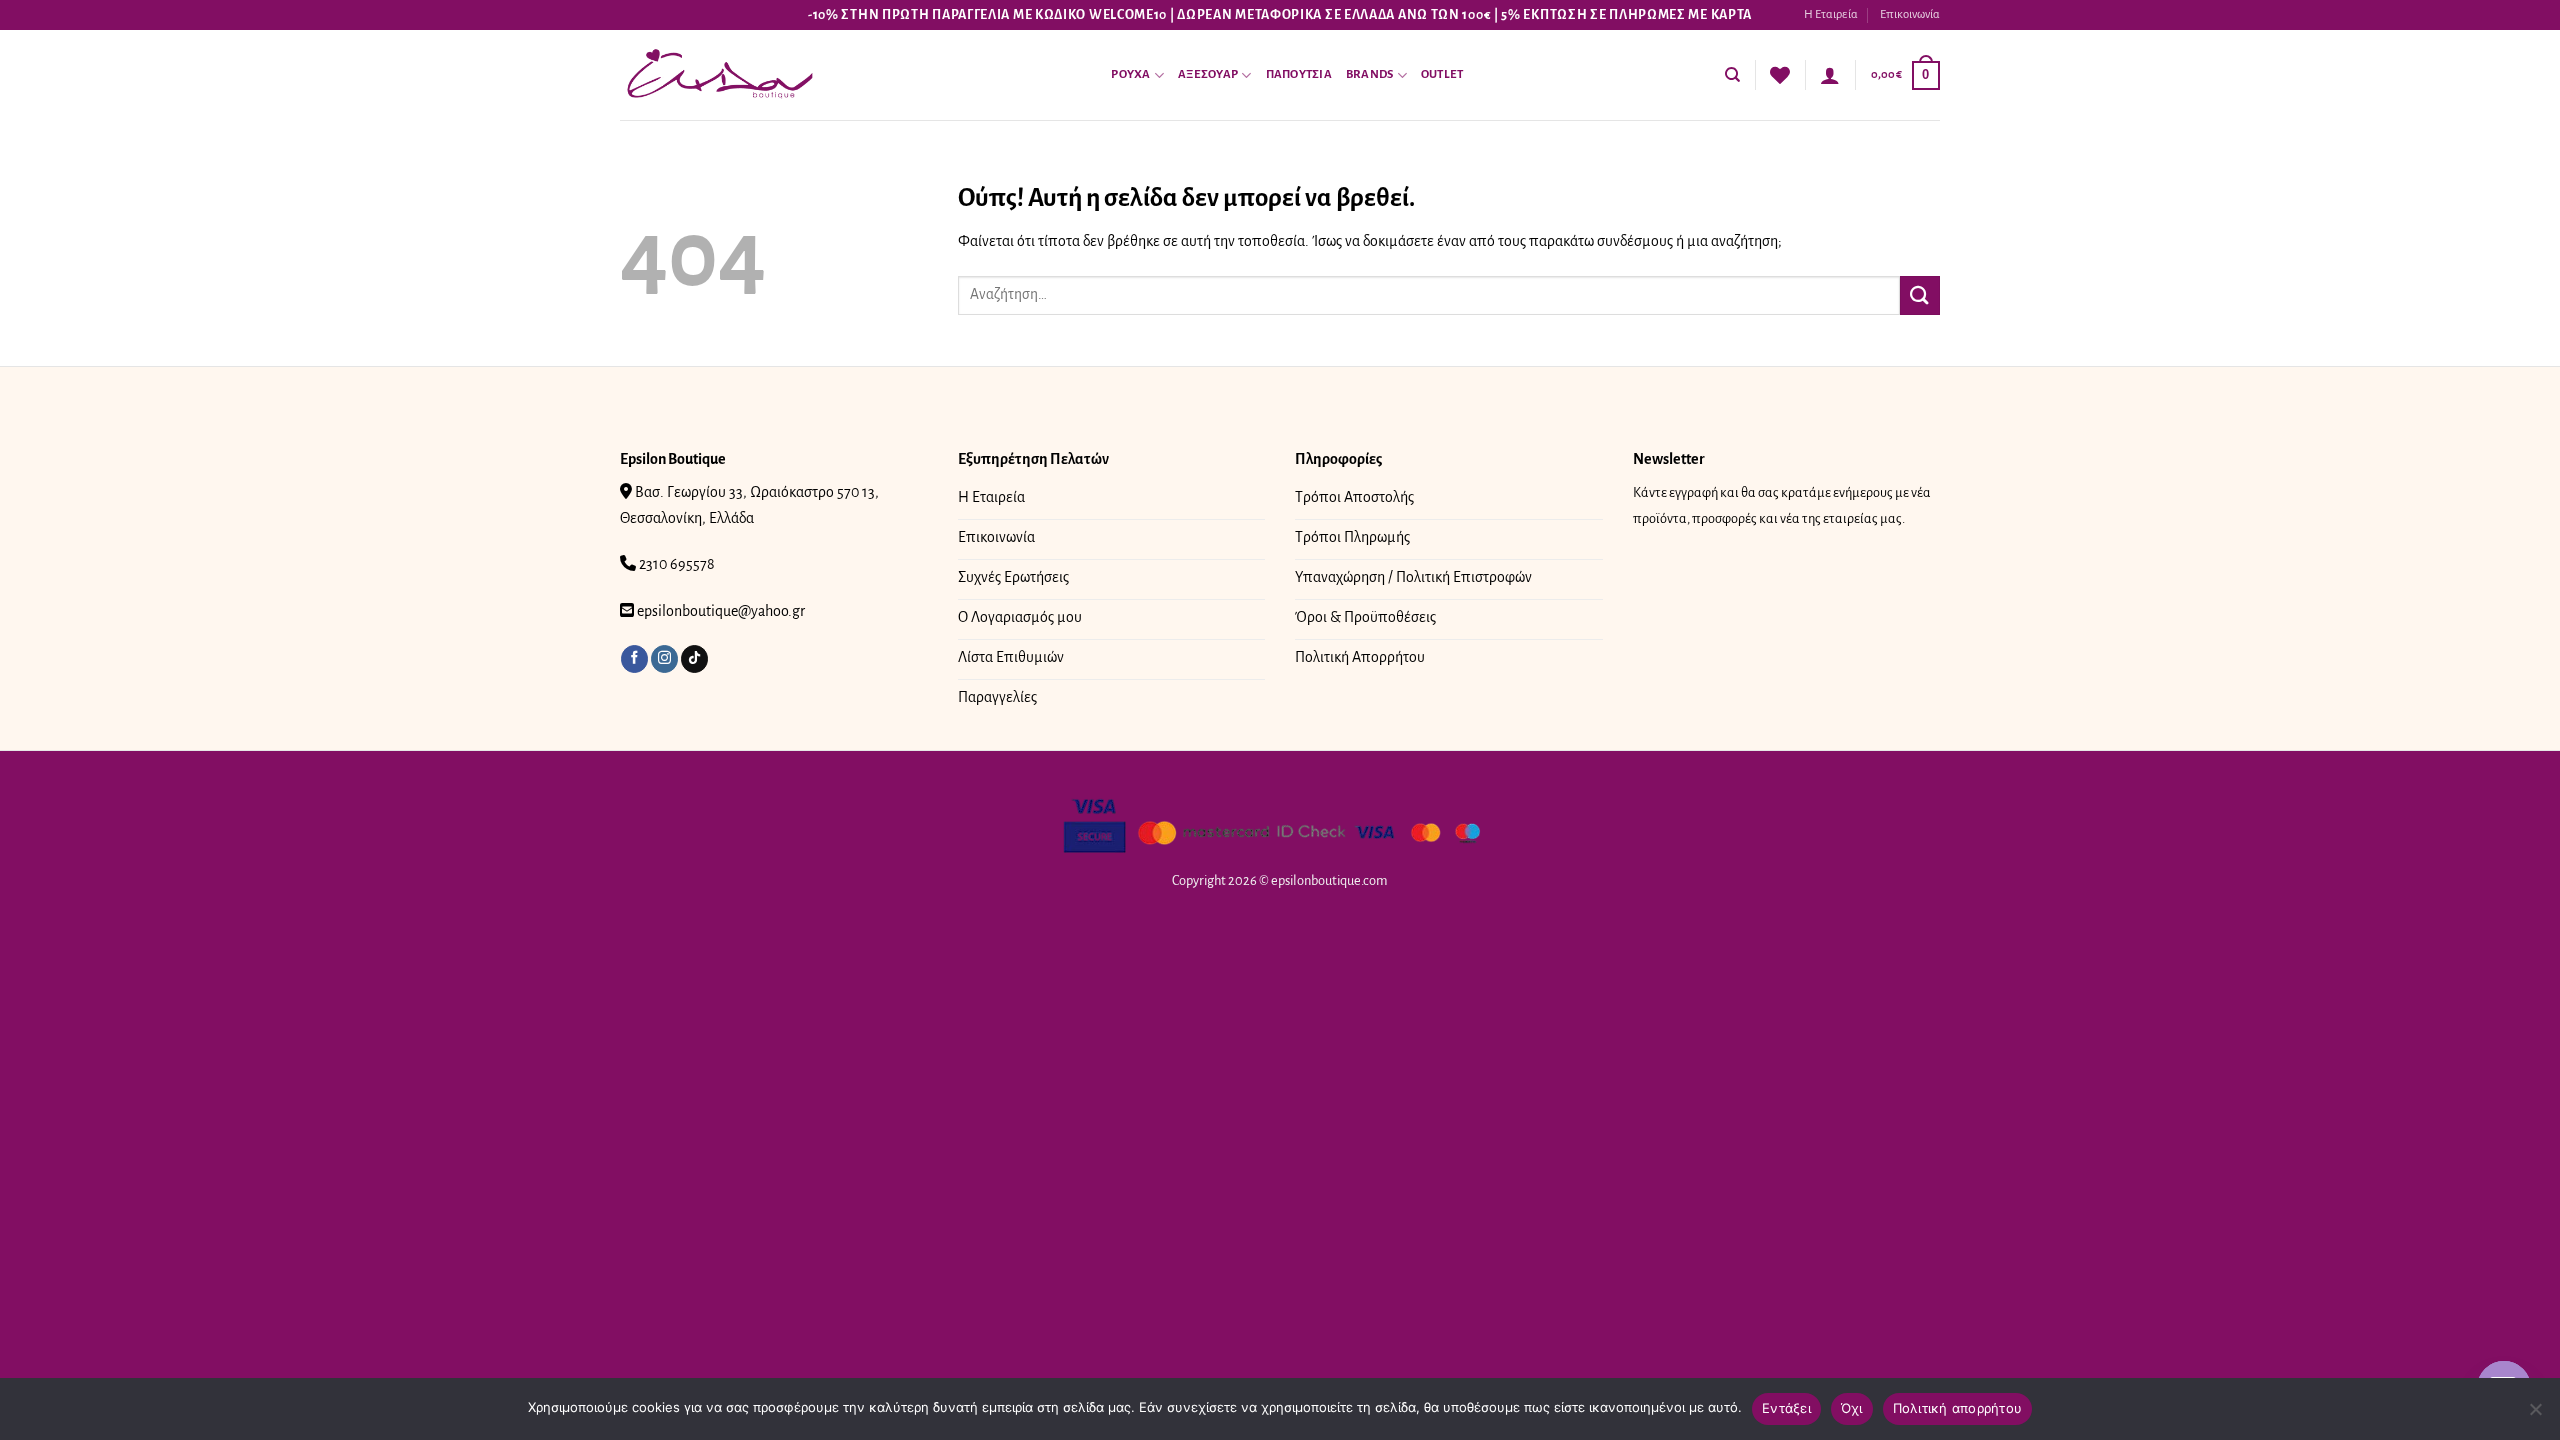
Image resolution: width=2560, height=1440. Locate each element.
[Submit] (1920, 295)
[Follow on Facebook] (634, 659)
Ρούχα (1130, 74)
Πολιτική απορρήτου (1958, 1408)
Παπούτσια (1299, 74)
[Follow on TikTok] (694, 659)
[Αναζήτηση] (1732, 75)
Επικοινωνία (1910, 14)
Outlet (1442, 74)
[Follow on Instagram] (664, 659)
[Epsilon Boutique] (720, 75)
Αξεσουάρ (1208, 74)
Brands (1370, 74)
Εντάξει (1786, 1408)
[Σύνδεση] (1830, 75)
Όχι (1852, 1408)
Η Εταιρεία (1831, 14)
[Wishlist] (1780, 75)
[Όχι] (2535, 1415)
